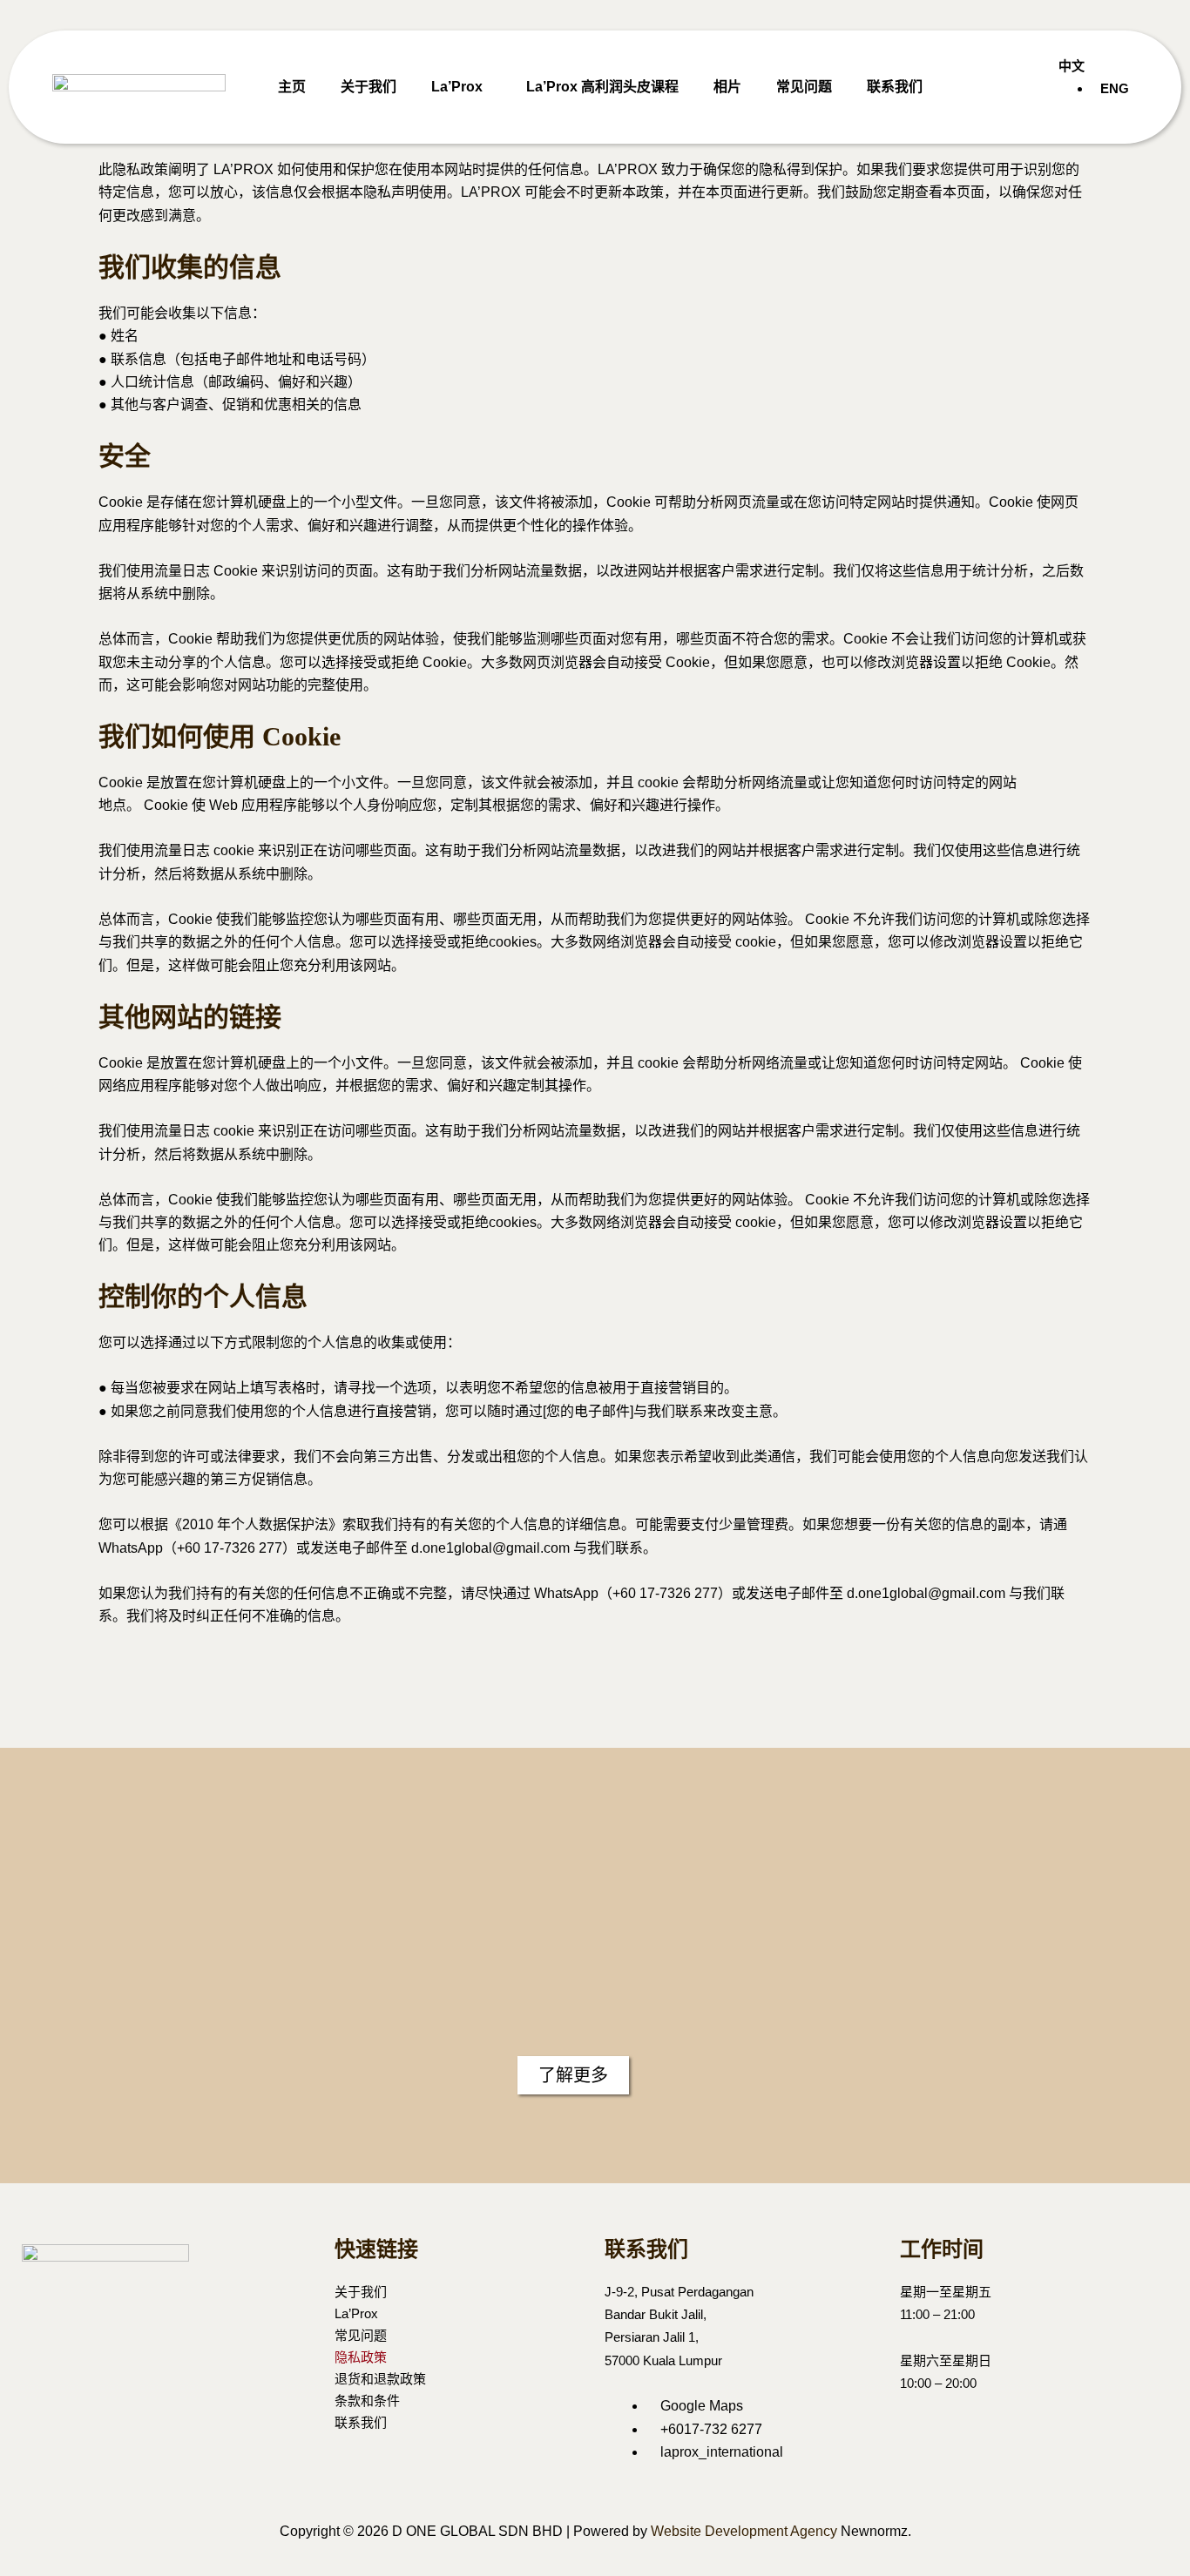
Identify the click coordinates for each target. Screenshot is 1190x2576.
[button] (461, 87)
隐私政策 (361, 2357)
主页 (292, 87)
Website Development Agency (744, 2531)
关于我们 (368, 87)
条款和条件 (367, 2401)
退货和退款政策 (380, 2379)
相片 (727, 87)
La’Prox (457, 87)
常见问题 (804, 87)
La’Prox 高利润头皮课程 (602, 87)
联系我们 (895, 87)
